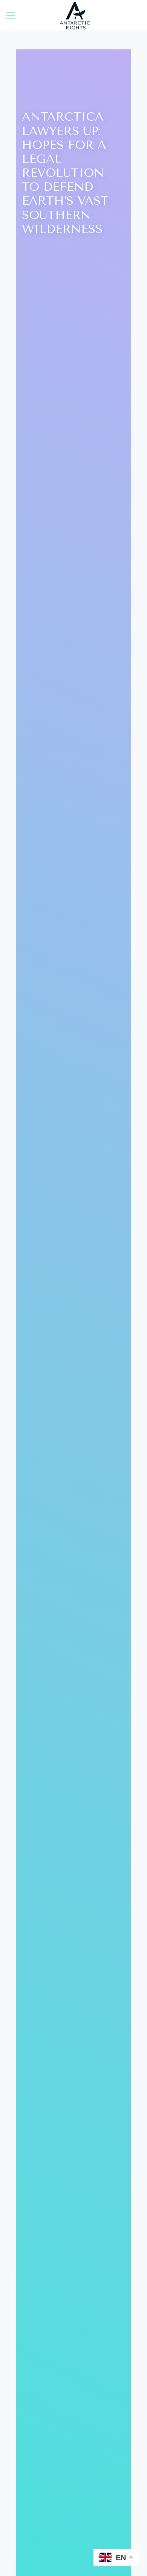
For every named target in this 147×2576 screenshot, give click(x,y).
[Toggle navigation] (11, 16)
